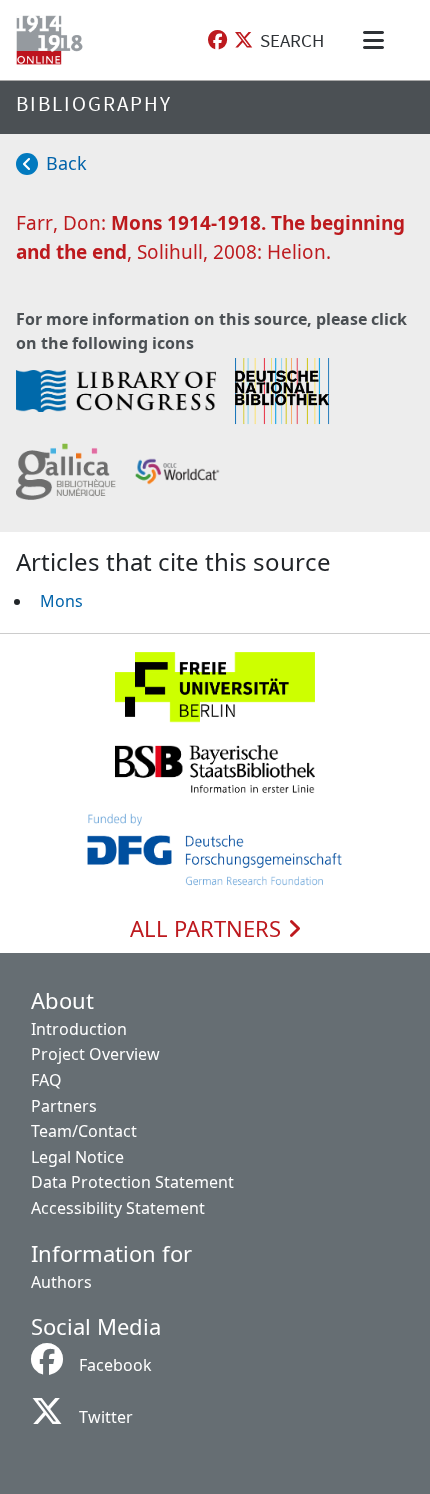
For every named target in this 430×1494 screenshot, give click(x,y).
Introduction (79, 1029)
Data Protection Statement (132, 1182)
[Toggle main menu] (377, 40)
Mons (61, 601)
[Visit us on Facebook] (217, 40)
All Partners (208, 929)
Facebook (115, 1365)
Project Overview (95, 1054)
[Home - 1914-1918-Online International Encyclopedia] (53, 40)
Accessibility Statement (118, 1208)
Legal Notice (77, 1157)
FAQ (46, 1080)
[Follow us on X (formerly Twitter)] (243, 40)
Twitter (106, 1417)
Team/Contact (84, 1131)
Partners (64, 1106)
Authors (61, 1282)
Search (292, 40)
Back (66, 163)
